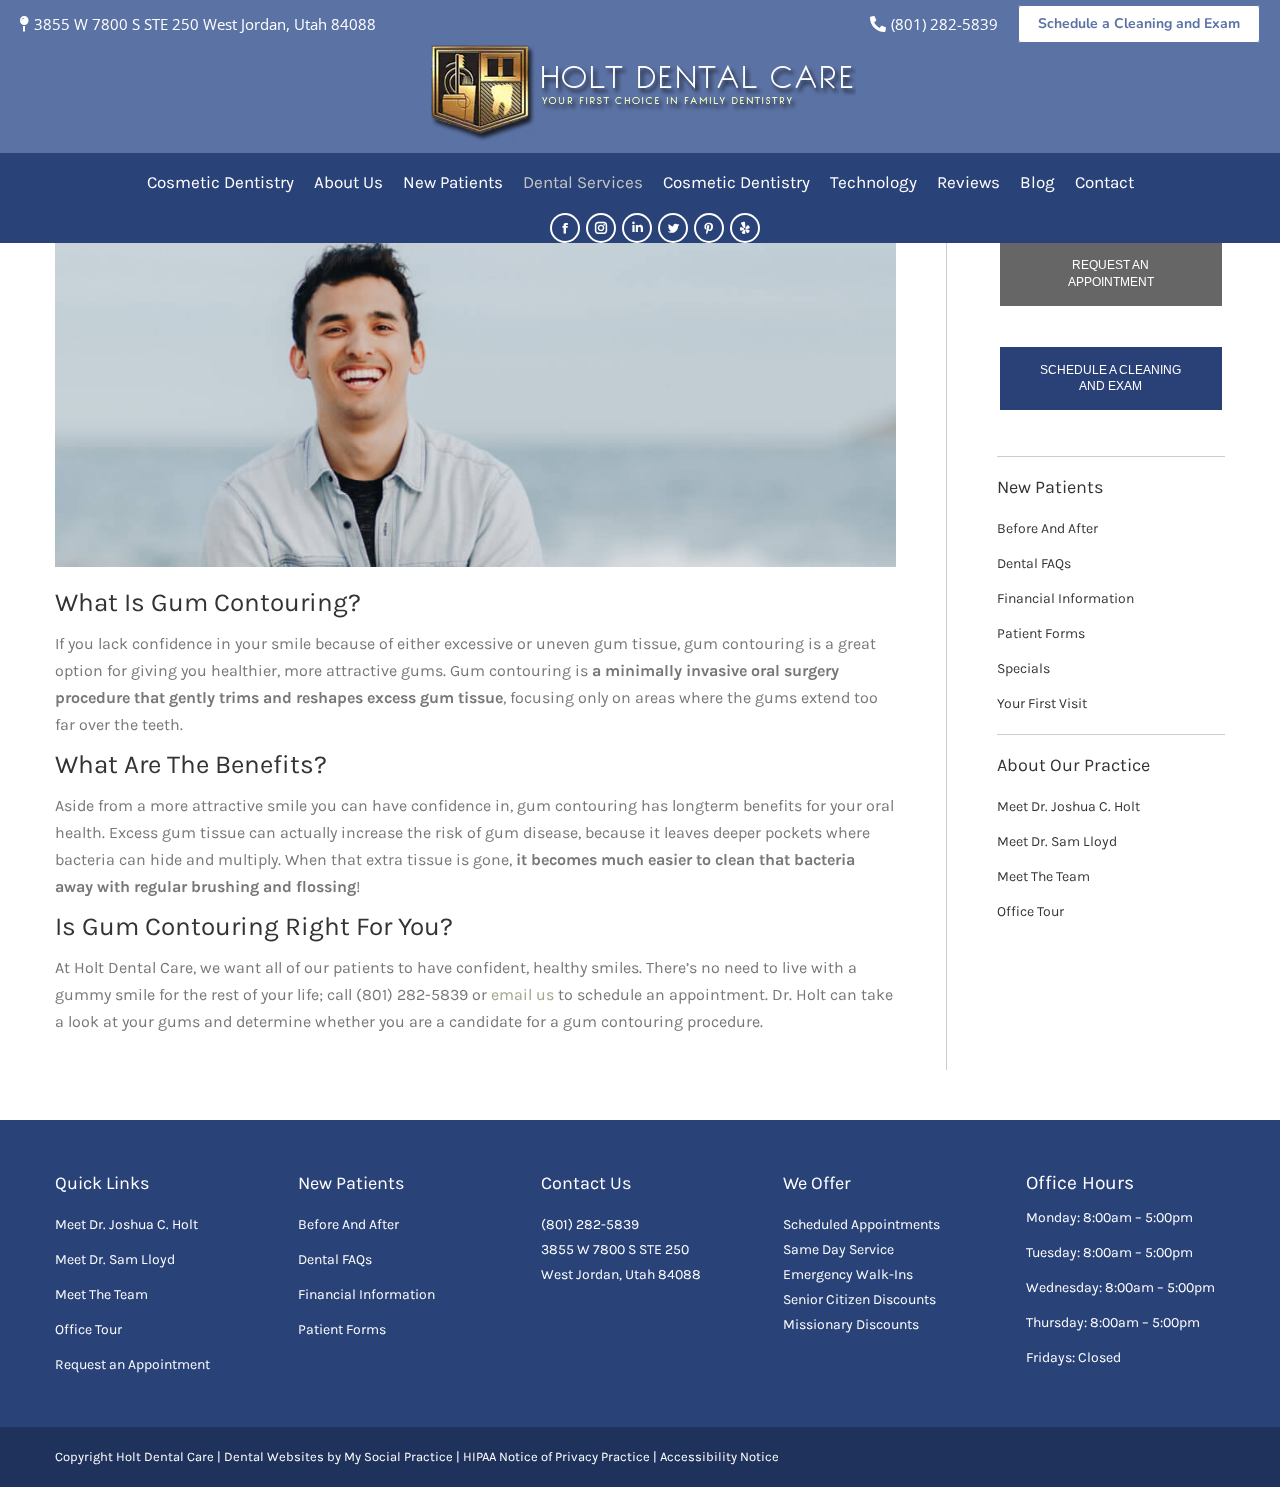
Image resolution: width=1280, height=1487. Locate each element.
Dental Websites (274, 1456)
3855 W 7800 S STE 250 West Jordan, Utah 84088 (205, 24)
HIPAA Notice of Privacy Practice (556, 1456)
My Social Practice (397, 1456)
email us (522, 994)
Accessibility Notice (719, 1456)
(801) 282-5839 (944, 24)
